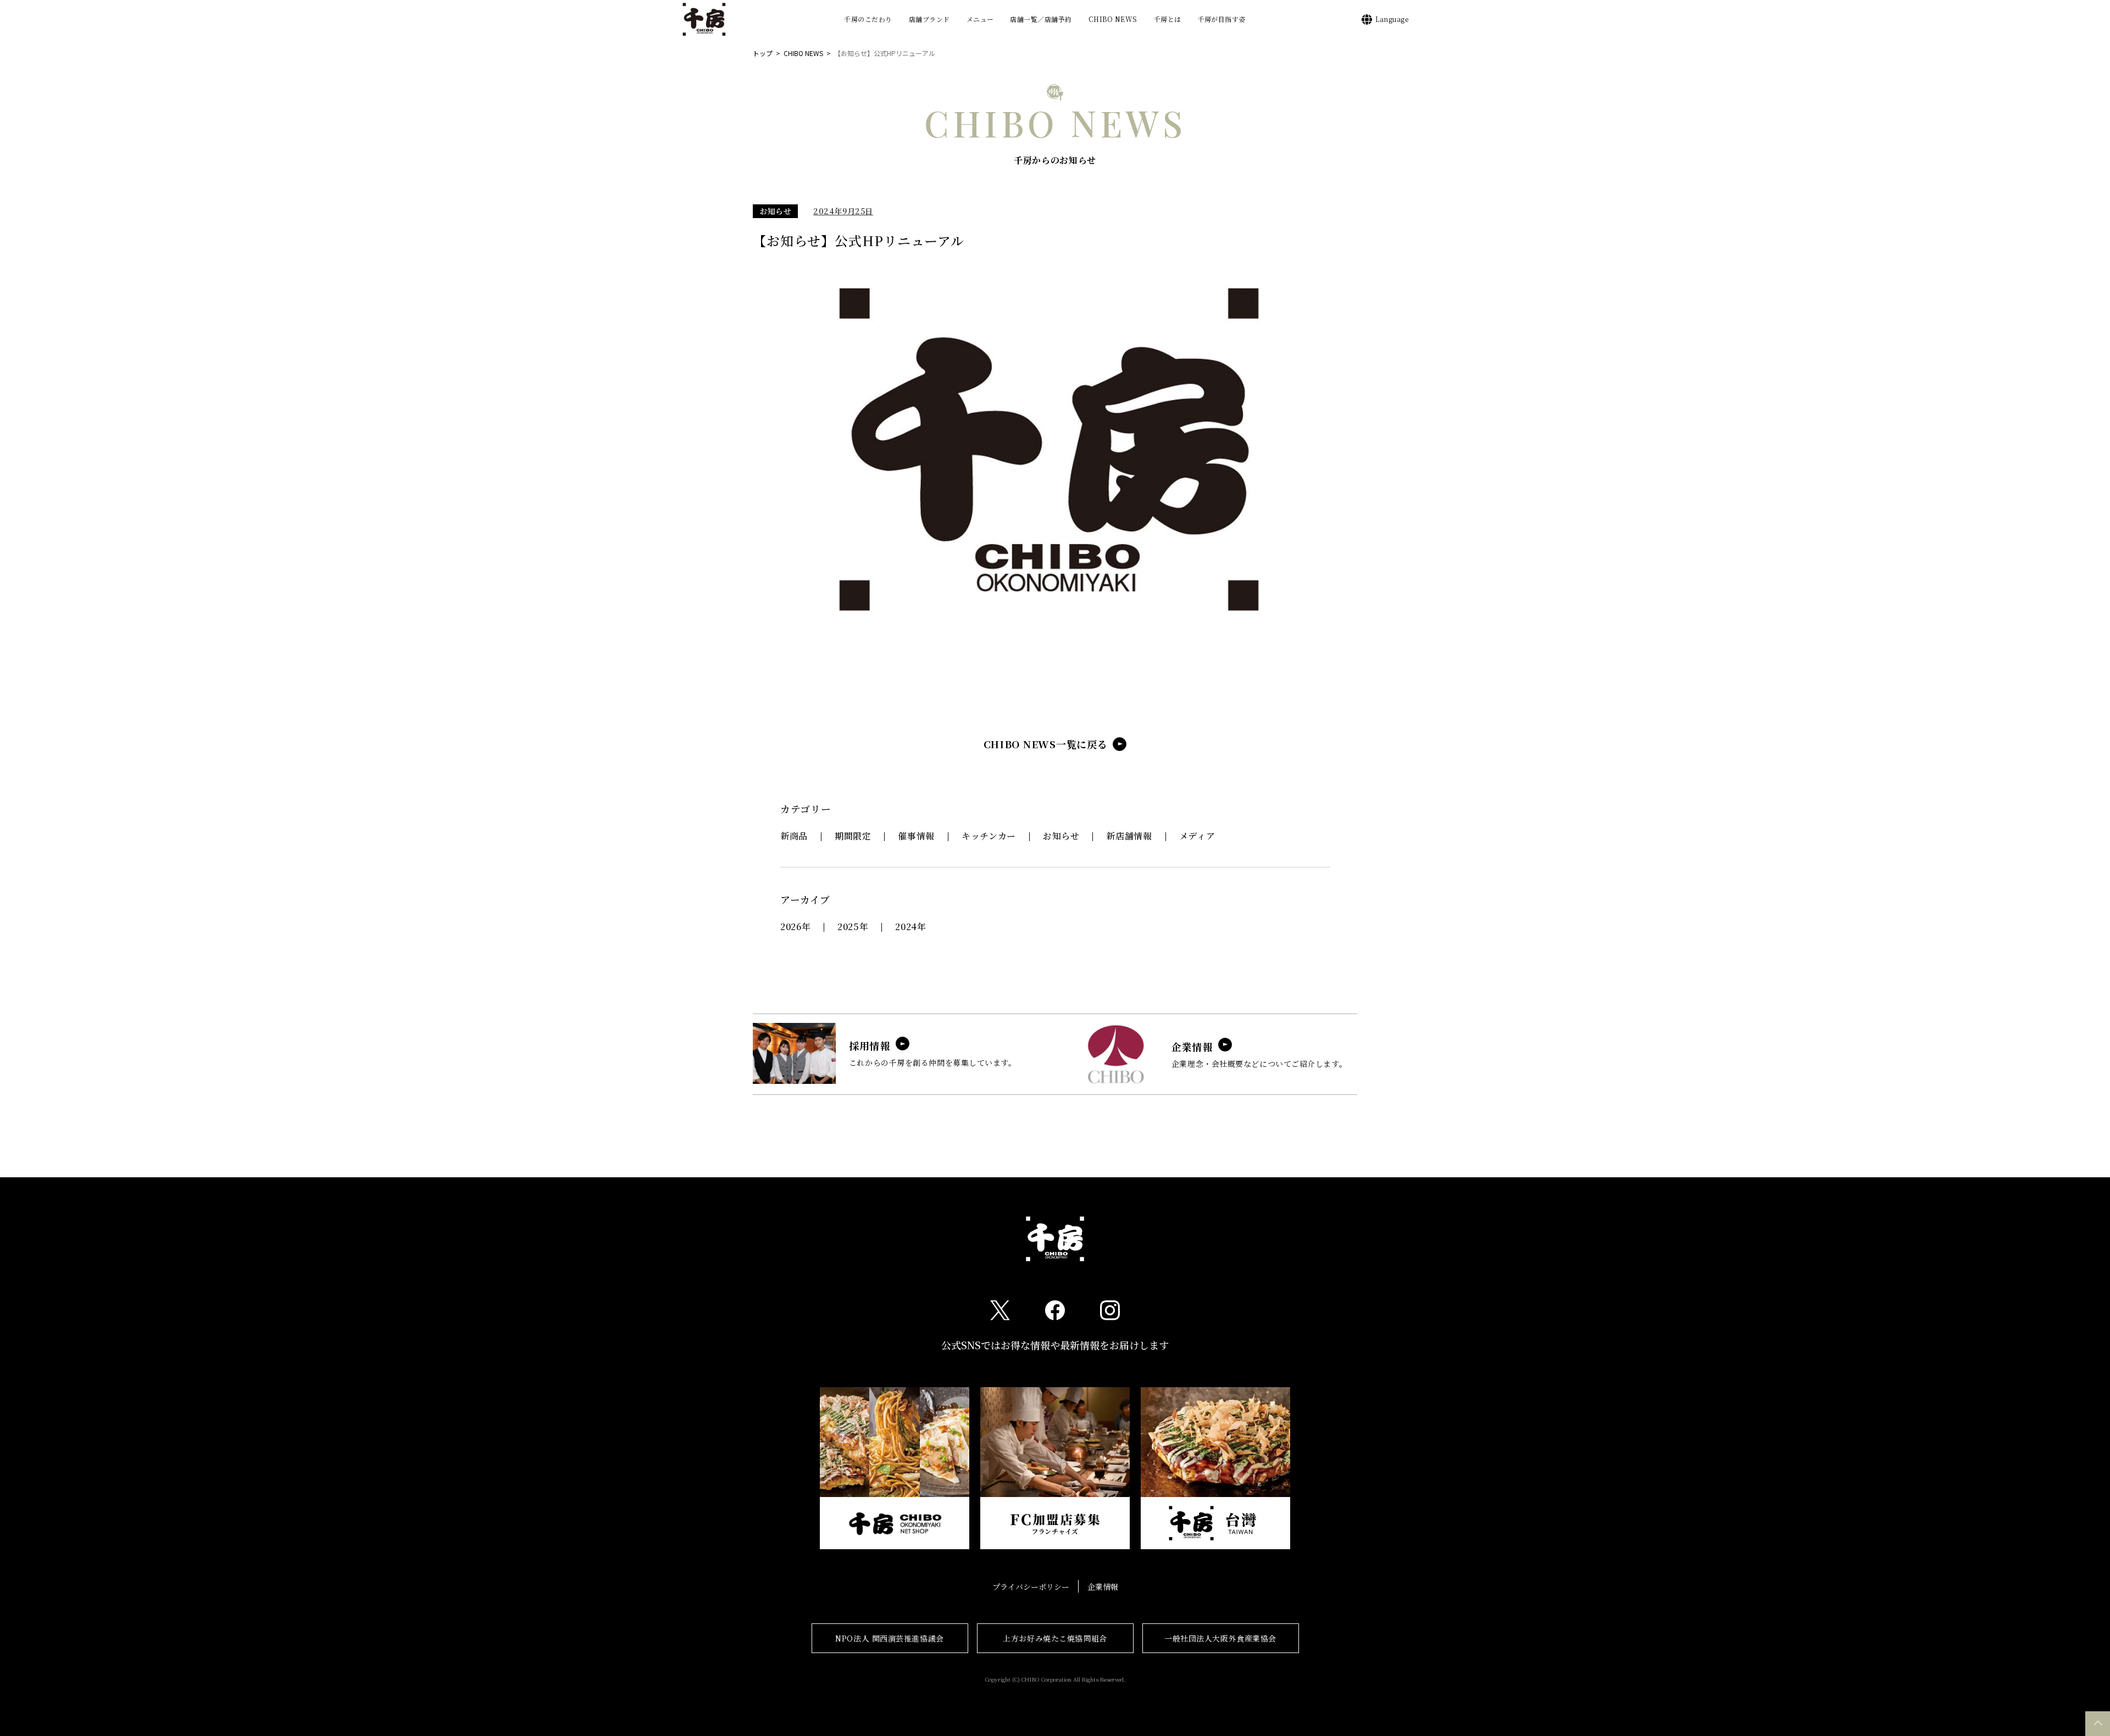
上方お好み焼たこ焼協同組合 (1055, 1638)
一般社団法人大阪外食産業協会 (1220, 1638)
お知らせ (775, 211)
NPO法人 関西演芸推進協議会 (889, 1638)
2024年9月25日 (843, 211)
